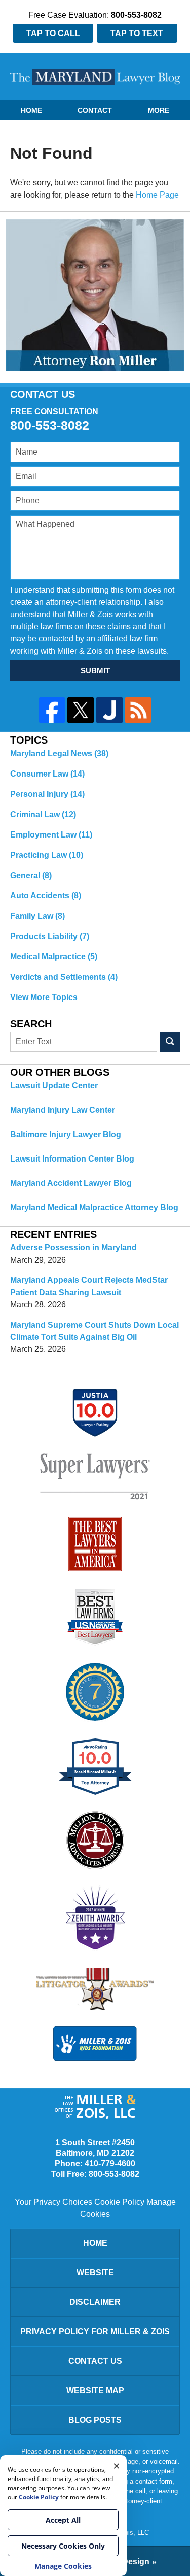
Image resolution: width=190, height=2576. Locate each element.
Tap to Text (137, 33)
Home (31, 110)
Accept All (63, 2520)
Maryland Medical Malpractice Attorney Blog (94, 1207)
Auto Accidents (46, 896)
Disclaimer (95, 2302)
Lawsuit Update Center (54, 1086)
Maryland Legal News (59, 753)
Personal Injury (47, 794)
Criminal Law (43, 814)
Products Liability (50, 936)
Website (95, 2273)
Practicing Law (47, 855)
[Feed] (138, 710)
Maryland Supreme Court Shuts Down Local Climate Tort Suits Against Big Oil (94, 1331)
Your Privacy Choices (53, 2202)
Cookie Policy (119, 2202)
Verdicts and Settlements (64, 977)
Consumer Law (47, 774)
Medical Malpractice (54, 957)
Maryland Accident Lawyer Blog (71, 1183)
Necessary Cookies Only (63, 2546)
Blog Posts (95, 2420)
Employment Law (51, 835)
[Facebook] (52, 710)
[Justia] (109, 710)
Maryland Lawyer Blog (95, 77)
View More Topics (44, 997)
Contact (95, 110)
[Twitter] (81, 710)
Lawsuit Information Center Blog (72, 1159)
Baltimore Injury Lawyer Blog (66, 1134)
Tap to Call (53, 33)
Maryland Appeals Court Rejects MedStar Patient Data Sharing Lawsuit (89, 1286)
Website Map (95, 2390)
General (31, 875)
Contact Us (95, 2361)
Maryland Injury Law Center (63, 1110)
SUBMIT (95, 671)
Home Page (157, 195)
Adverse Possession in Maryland (73, 1248)
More (159, 110)
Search (170, 1042)
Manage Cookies (63, 2566)
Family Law (37, 916)
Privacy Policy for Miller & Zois (95, 2331)
